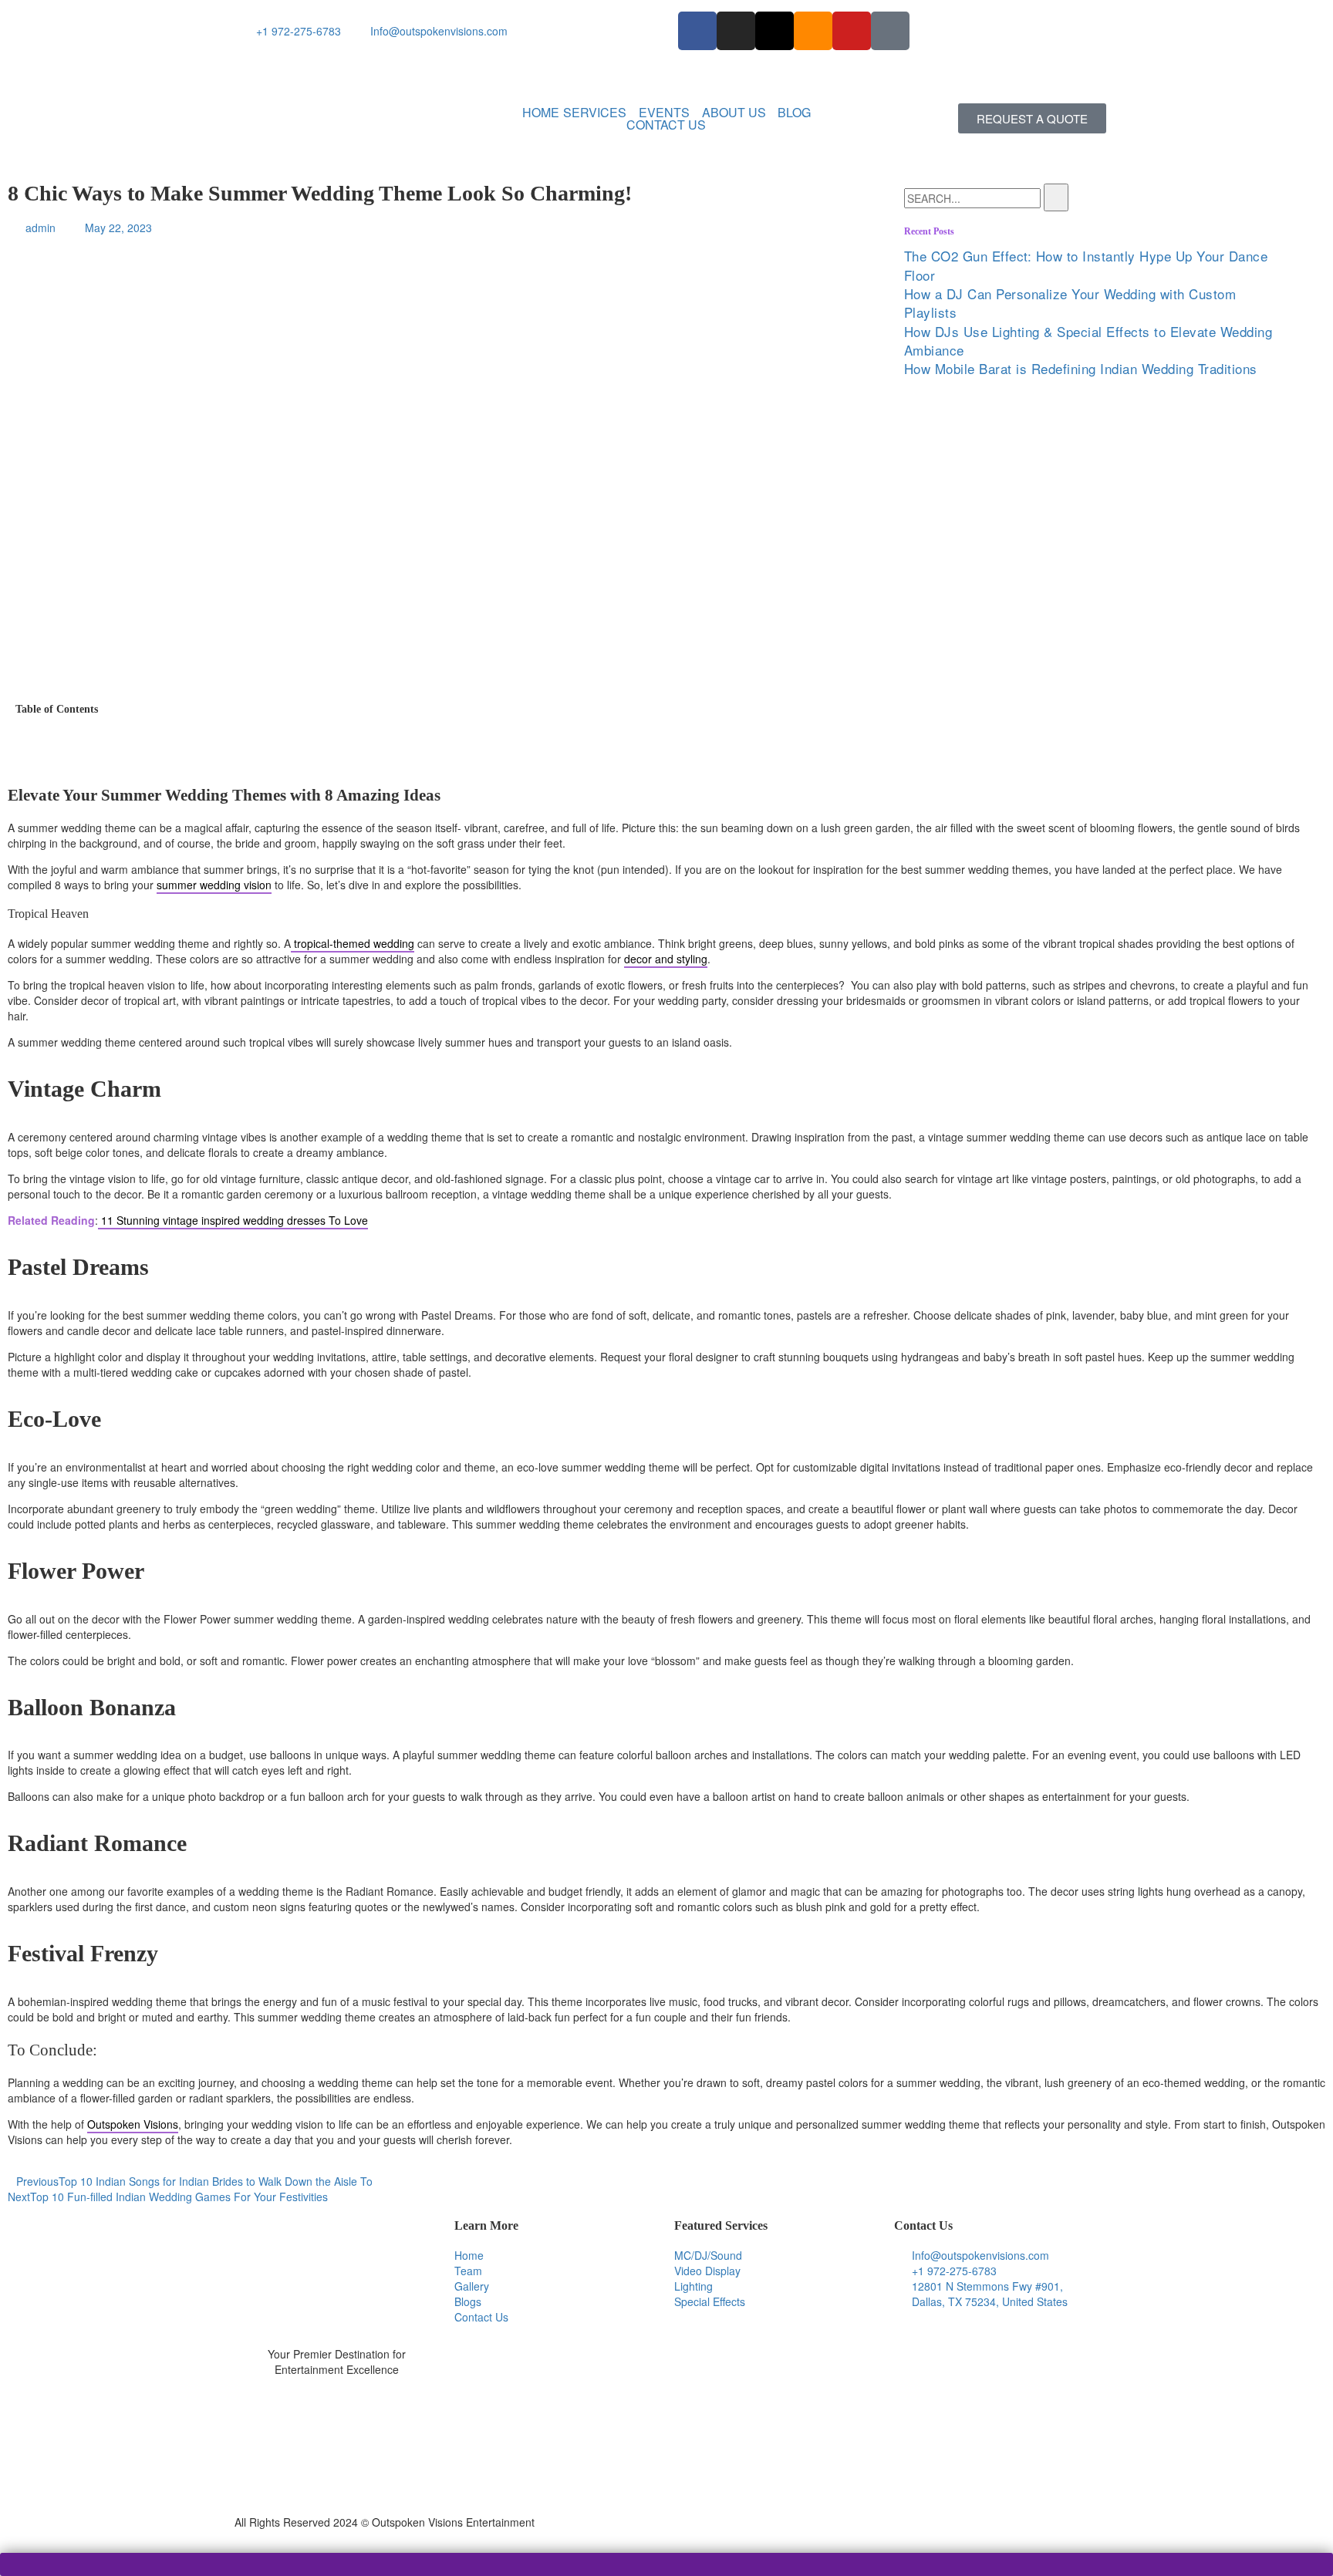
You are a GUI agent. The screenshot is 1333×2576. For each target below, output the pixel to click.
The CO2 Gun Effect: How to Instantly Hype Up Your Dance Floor (1086, 265)
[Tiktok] (890, 31)
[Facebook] (337, 2443)
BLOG (794, 113)
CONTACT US (666, 125)
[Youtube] (852, 31)
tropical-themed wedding (353, 943)
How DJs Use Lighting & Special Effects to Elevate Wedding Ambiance (1088, 341)
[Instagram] (736, 31)
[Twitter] (337, 2426)
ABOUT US (734, 113)
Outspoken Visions (133, 2124)
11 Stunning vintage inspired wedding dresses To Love (233, 1220)
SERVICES (595, 113)
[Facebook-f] (697, 31)
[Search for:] (972, 198)
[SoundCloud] (337, 2490)
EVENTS (664, 113)
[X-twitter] (774, 31)
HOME (541, 113)
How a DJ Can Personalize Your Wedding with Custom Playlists (1070, 303)
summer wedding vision (214, 885)
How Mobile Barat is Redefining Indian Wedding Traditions (1081, 368)
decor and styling (666, 959)
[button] (599, 113)
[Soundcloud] (813, 31)
